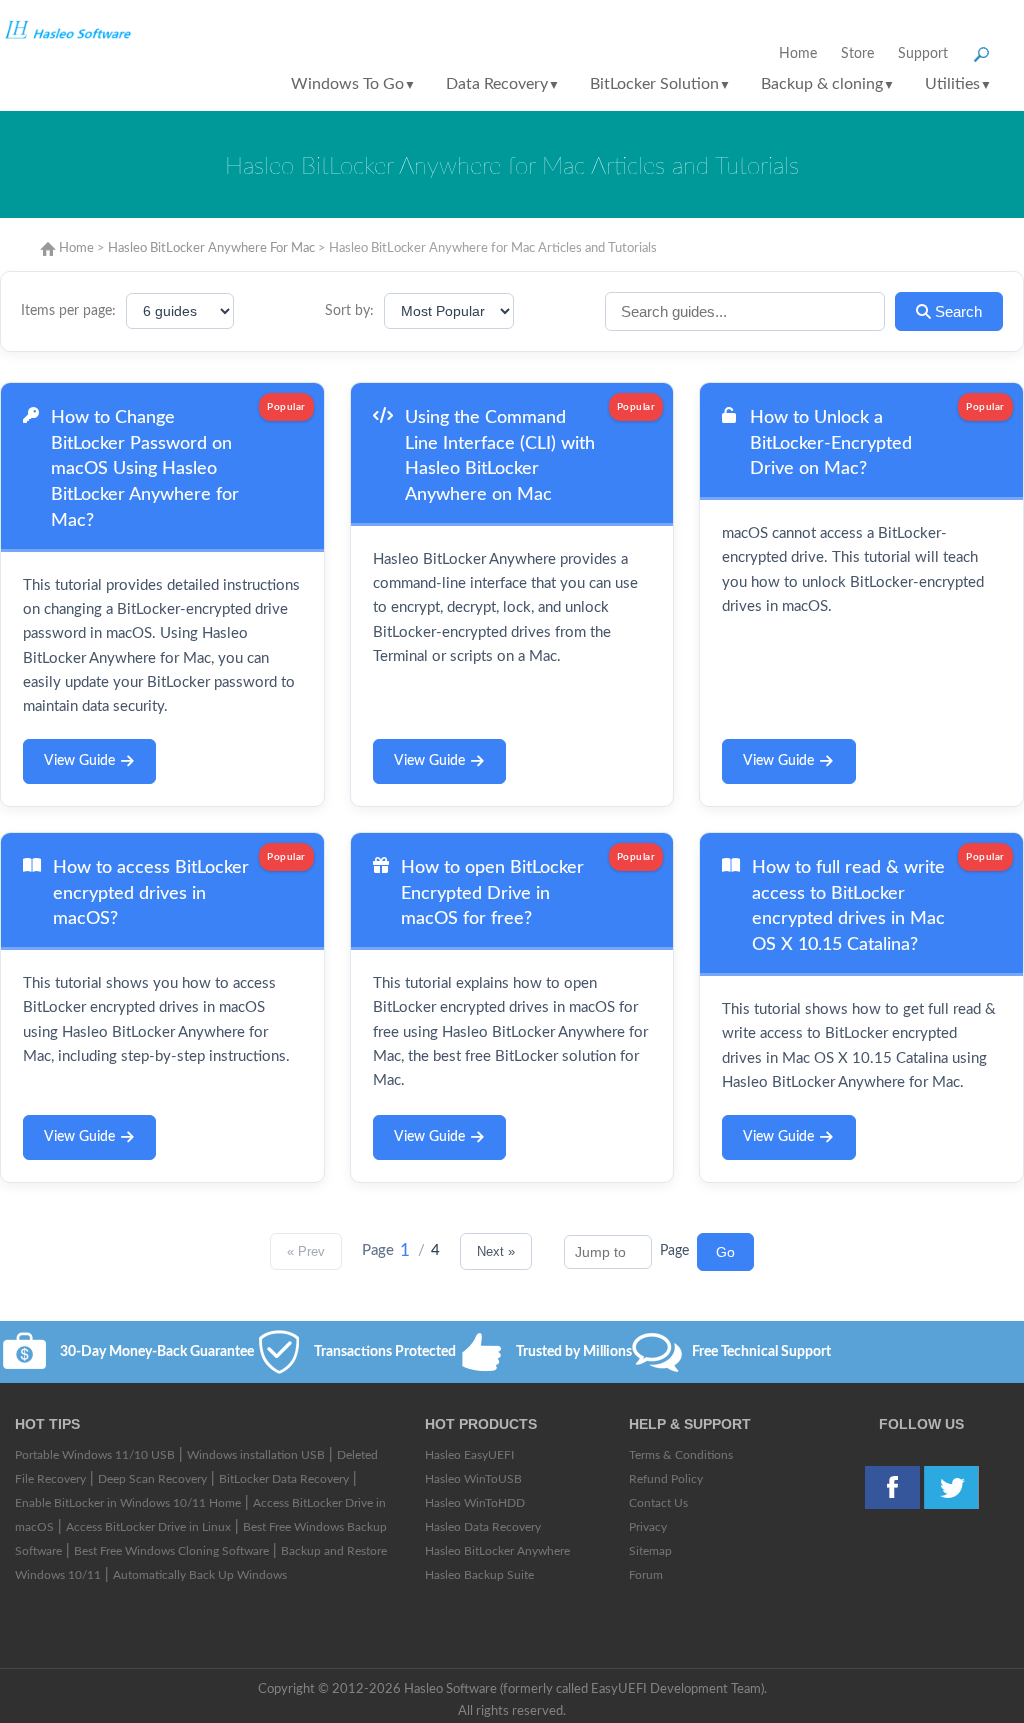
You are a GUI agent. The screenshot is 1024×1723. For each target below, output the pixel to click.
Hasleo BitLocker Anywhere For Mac (211, 248)
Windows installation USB (256, 1455)
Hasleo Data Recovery (483, 1527)
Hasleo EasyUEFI (469, 1455)
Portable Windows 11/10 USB (95, 1455)
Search (956, 311)
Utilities (958, 84)
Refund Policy (666, 1479)
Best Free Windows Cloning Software (171, 1551)
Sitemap (650, 1551)
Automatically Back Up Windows (200, 1575)
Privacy (648, 1527)
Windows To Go (353, 84)
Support (923, 54)
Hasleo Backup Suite (479, 1575)
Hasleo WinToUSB (473, 1479)
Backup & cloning (828, 84)
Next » (496, 1251)
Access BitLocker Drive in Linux (148, 1527)
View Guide (79, 760)
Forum (646, 1575)
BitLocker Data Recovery (284, 1479)
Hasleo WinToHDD (475, 1503)
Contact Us (658, 1503)
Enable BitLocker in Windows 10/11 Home (128, 1503)
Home (798, 54)
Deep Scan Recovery (152, 1479)
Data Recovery (503, 84)
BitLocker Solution (660, 84)
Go (725, 1252)
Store (857, 54)
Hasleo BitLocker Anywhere (497, 1551)
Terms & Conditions (681, 1455)
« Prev (306, 1251)
